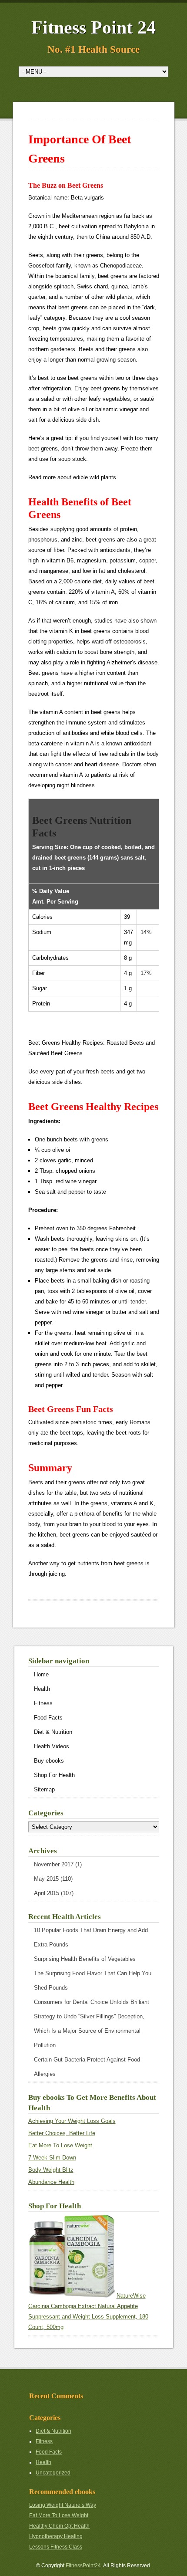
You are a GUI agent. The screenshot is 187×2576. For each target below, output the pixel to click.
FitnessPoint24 (83, 2566)
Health (42, 1689)
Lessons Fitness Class (56, 2547)
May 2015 (46, 1879)
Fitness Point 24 (93, 27)
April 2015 (47, 1893)
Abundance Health (51, 2182)
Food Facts (48, 1718)
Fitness (43, 1703)
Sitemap (44, 1789)
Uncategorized (53, 2473)
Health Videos (52, 1746)
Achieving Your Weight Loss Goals (72, 2121)
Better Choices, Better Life (62, 2133)
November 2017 (54, 1864)
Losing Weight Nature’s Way (63, 2505)
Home (41, 1674)
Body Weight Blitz (51, 2170)
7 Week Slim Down (52, 2158)
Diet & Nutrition (53, 1732)
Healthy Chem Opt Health (59, 2526)
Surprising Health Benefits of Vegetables (85, 1959)
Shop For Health (54, 1775)
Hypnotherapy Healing (56, 2536)
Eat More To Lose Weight (60, 2145)
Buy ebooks (49, 1761)
